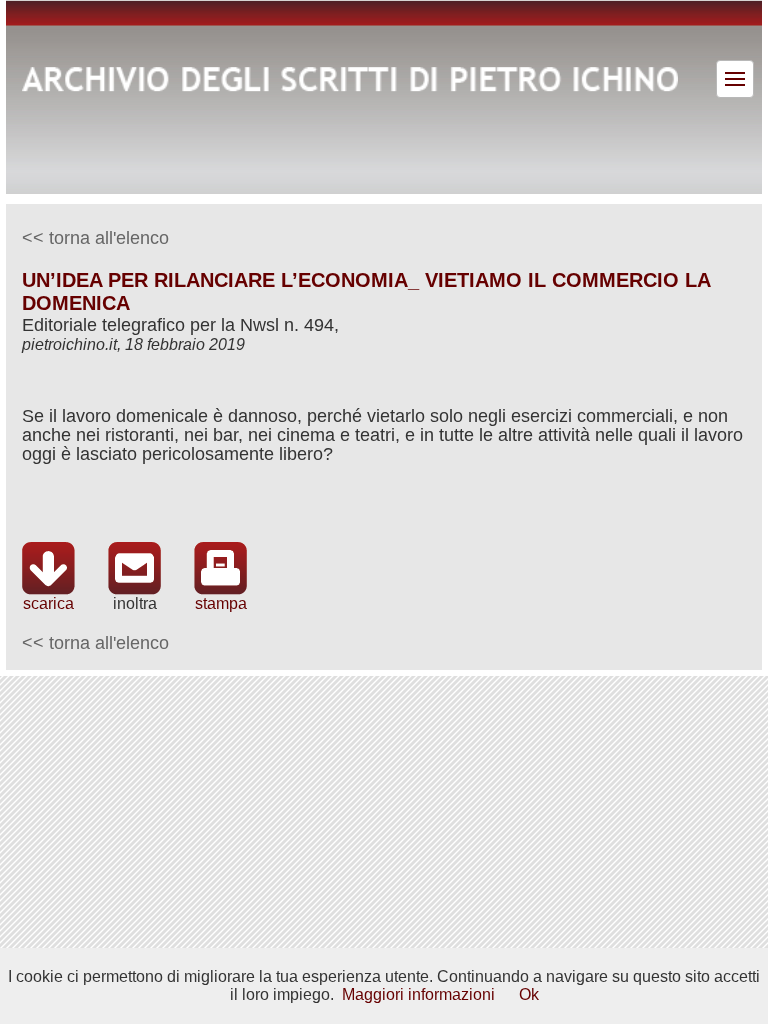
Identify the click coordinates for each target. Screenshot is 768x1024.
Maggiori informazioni (418, 994)
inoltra (135, 603)
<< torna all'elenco (95, 238)
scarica (48, 603)
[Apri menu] (735, 79)
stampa (221, 603)
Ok (529, 994)
